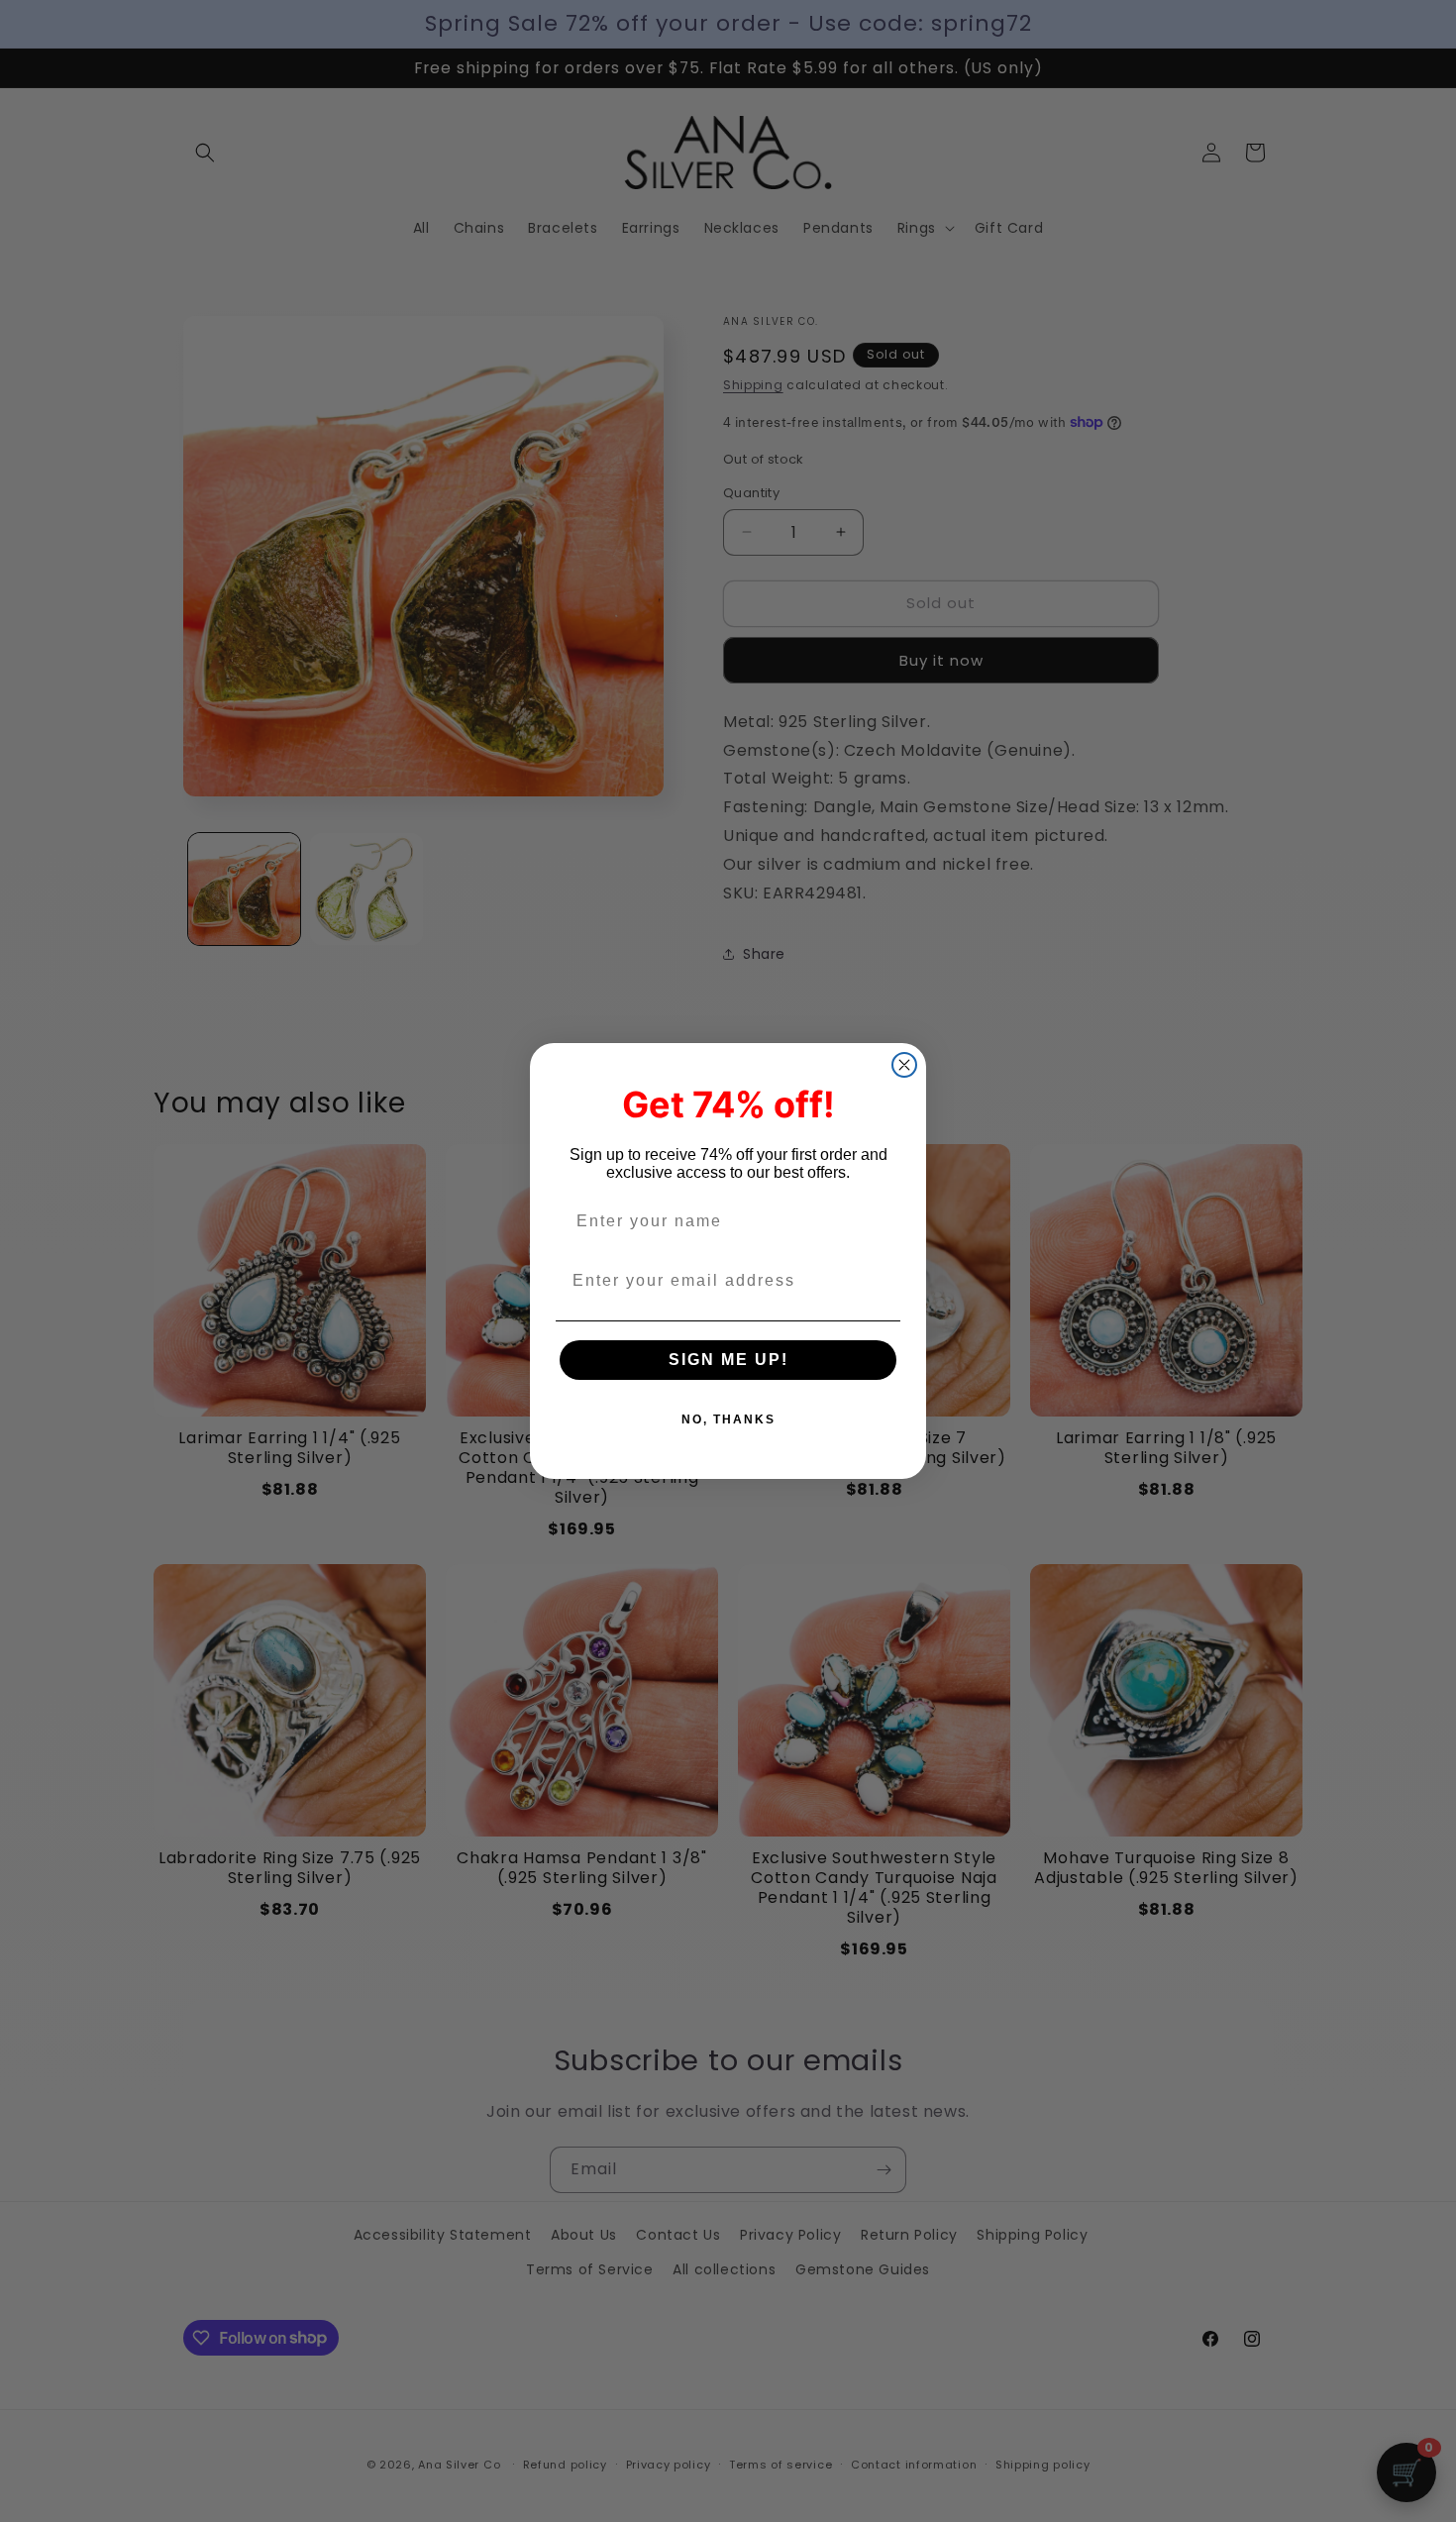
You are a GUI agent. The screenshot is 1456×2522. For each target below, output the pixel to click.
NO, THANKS (728, 1419)
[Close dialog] (904, 1065)
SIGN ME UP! (728, 1360)
